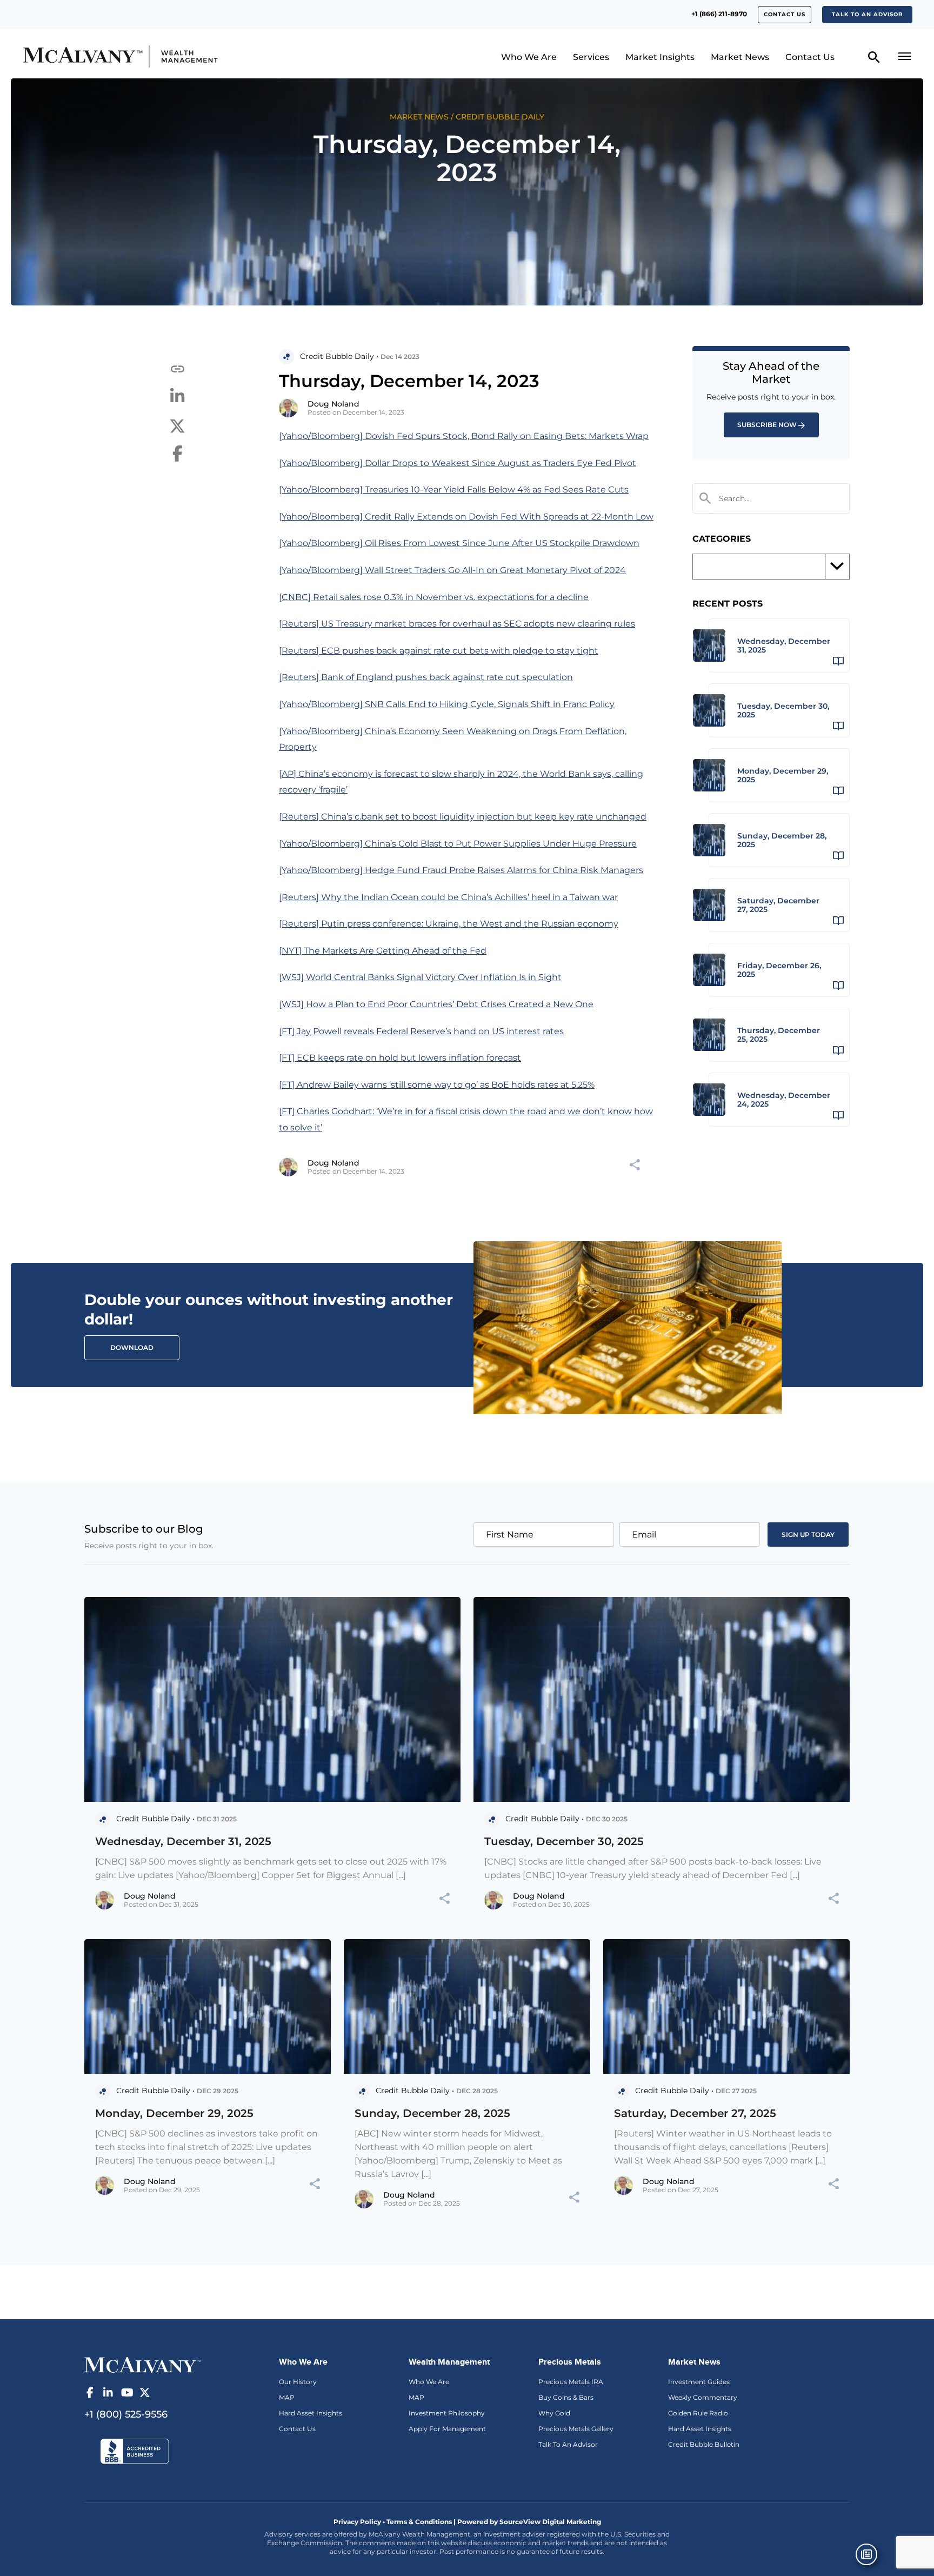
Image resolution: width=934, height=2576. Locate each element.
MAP (287, 2397)
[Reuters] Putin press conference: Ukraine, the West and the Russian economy (449, 924)
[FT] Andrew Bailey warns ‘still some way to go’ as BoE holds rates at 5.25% (437, 1085)
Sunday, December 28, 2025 (432, 2113)
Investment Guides (699, 2382)
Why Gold (554, 2413)
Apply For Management (447, 2429)
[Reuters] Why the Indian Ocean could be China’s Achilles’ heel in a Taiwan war (448, 897)
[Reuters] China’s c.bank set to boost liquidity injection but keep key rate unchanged (463, 817)
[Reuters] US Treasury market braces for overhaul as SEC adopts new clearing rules (457, 624)
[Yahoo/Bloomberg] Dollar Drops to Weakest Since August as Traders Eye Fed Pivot (458, 463)
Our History (298, 2382)
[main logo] (129, 56)
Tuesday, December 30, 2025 (564, 1841)
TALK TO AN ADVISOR (867, 14)
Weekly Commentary (703, 2397)
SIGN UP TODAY (808, 1535)
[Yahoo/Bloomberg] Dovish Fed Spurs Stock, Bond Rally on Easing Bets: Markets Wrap (464, 436)
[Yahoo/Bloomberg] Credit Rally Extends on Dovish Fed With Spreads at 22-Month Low (466, 517)
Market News (740, 57)
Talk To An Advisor (568, 2444)
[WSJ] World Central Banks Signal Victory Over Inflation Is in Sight (420, 977)
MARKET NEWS (419, 117)
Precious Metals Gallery (576, 2429)
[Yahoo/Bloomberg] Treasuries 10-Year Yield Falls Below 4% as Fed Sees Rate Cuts (454, 490)
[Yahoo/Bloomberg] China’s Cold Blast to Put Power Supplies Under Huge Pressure (458, 844)
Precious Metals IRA (571, 2382)
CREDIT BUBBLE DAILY (500, 117)
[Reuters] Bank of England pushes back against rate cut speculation (426, 677)
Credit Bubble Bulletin (704, 2444)
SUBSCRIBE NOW (767, 425)
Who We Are (529, 57)
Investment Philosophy (447, 2413)
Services (591, 57)
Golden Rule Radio (698, 2413)
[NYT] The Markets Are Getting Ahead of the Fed (383, 951)
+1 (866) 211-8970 (719, 14)
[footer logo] (142, 2364)
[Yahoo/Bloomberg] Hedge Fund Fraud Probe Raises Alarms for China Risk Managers (461, 870)
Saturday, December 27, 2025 (695, 2113)
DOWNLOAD (132, 1347)
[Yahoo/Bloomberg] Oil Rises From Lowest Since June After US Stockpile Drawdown (459, 543)
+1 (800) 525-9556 (126, 2414)
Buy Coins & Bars (566, 2397)
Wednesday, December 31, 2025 (183, 1841)
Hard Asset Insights (311, 2413)
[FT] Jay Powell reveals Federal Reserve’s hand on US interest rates (421, 1031)
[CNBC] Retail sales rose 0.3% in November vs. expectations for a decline (434, 597)
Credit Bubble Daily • (339, 356)
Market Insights (660, 57)
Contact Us (785, 14)
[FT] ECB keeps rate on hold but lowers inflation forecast (400, 1058)
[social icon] (90, 2393)
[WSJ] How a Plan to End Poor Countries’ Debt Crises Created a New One (436, 1004)
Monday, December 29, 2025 (174, 2113)
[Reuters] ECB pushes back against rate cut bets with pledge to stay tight (439, 651)
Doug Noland (333, 404)
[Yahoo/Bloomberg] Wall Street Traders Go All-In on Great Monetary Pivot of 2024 (452, 570)
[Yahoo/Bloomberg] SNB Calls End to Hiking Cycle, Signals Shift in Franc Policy (447, 704)
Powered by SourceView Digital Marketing (529, 2522)
